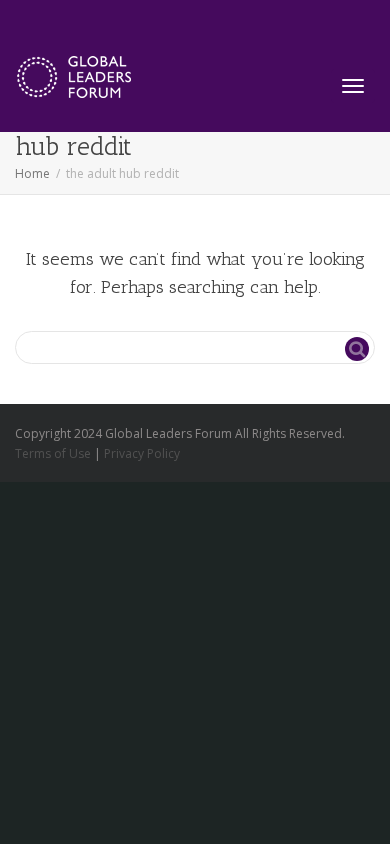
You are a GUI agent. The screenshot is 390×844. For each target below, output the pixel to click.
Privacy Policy (142, 453)
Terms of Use (53, 453)
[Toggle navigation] (353, 86)
